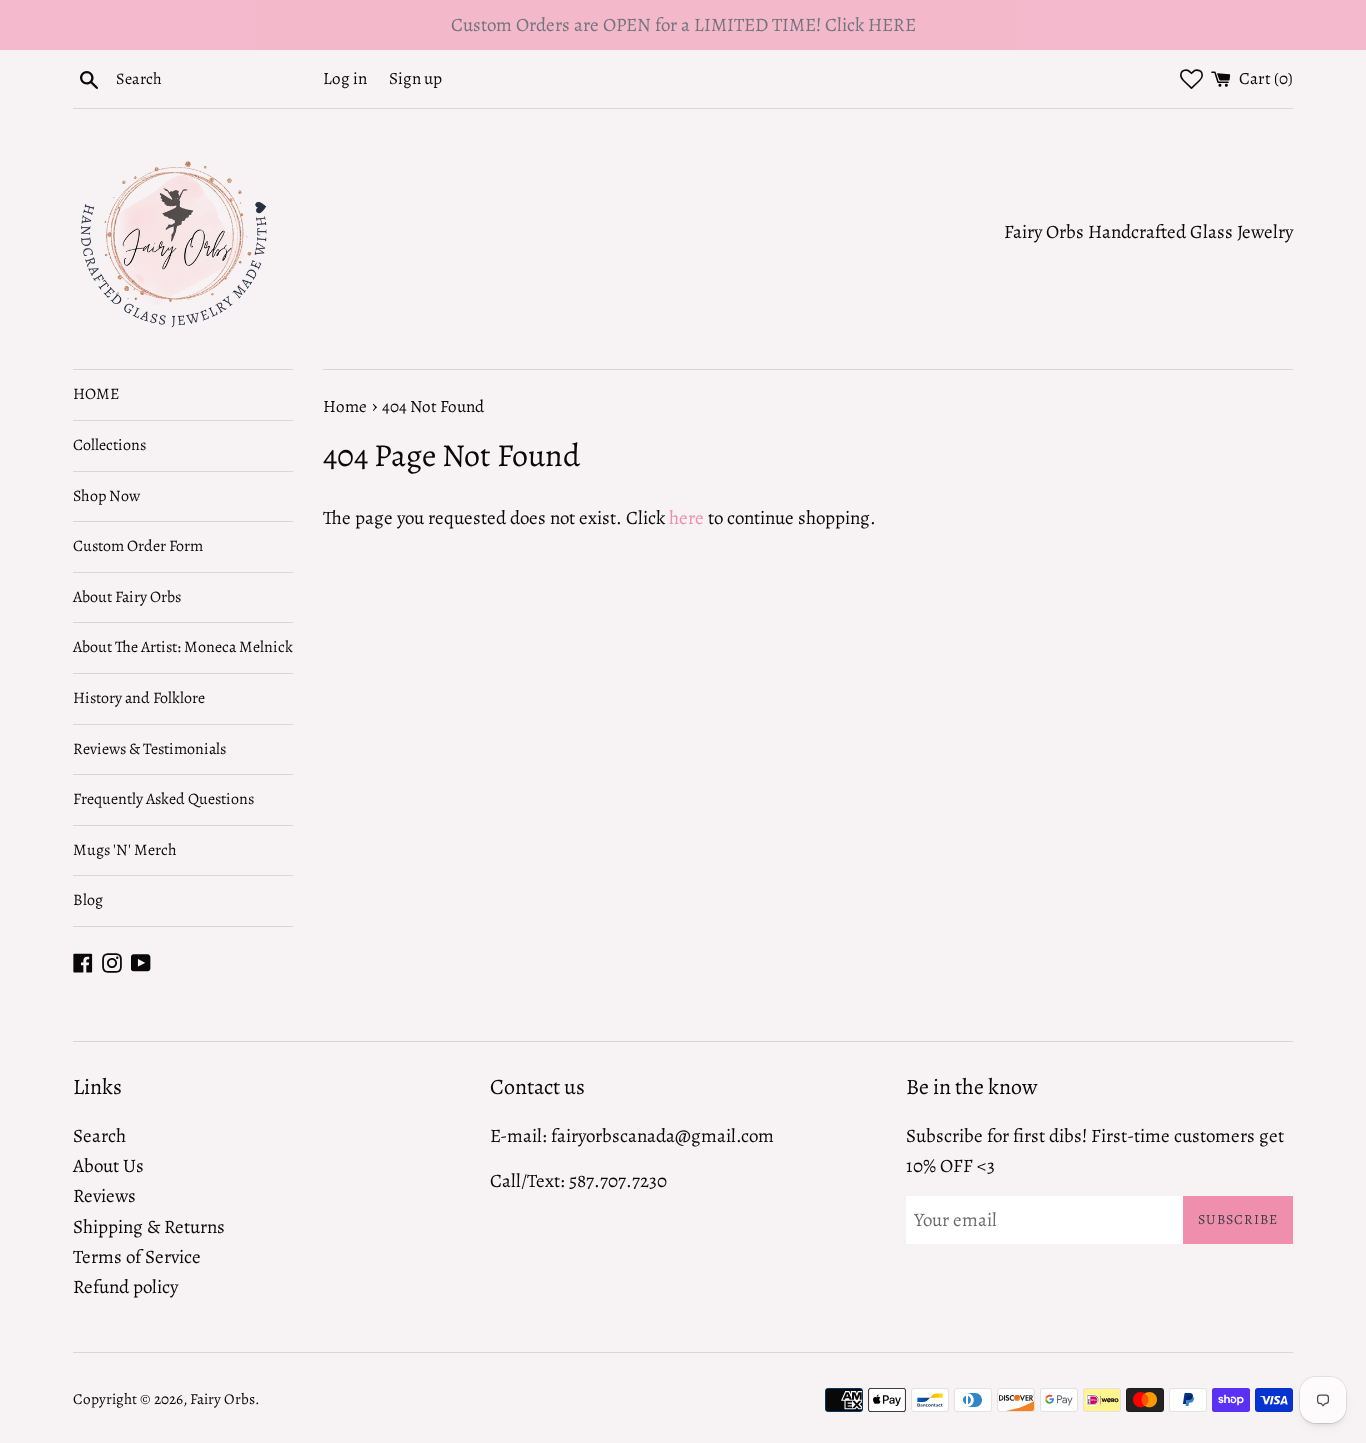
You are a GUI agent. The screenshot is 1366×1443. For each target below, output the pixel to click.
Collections (109, 445)
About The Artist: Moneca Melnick (183, 647)
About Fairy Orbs (127, 597)
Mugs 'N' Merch (125, 850)
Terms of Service (137, 1257)
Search (99, 1136)
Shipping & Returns (149, 1227)
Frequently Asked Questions (163, 799)
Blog (88, 900)
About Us (108, 1166)
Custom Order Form (138, 546)
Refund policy (125, 1287)
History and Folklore (139, 698)
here (686, 518)
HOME (96, 394)
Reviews (104, 1196)
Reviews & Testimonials (149, 749)
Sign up (415, 78)
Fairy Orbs (222, 1399)
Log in (345, 78)
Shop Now (106, 496)
